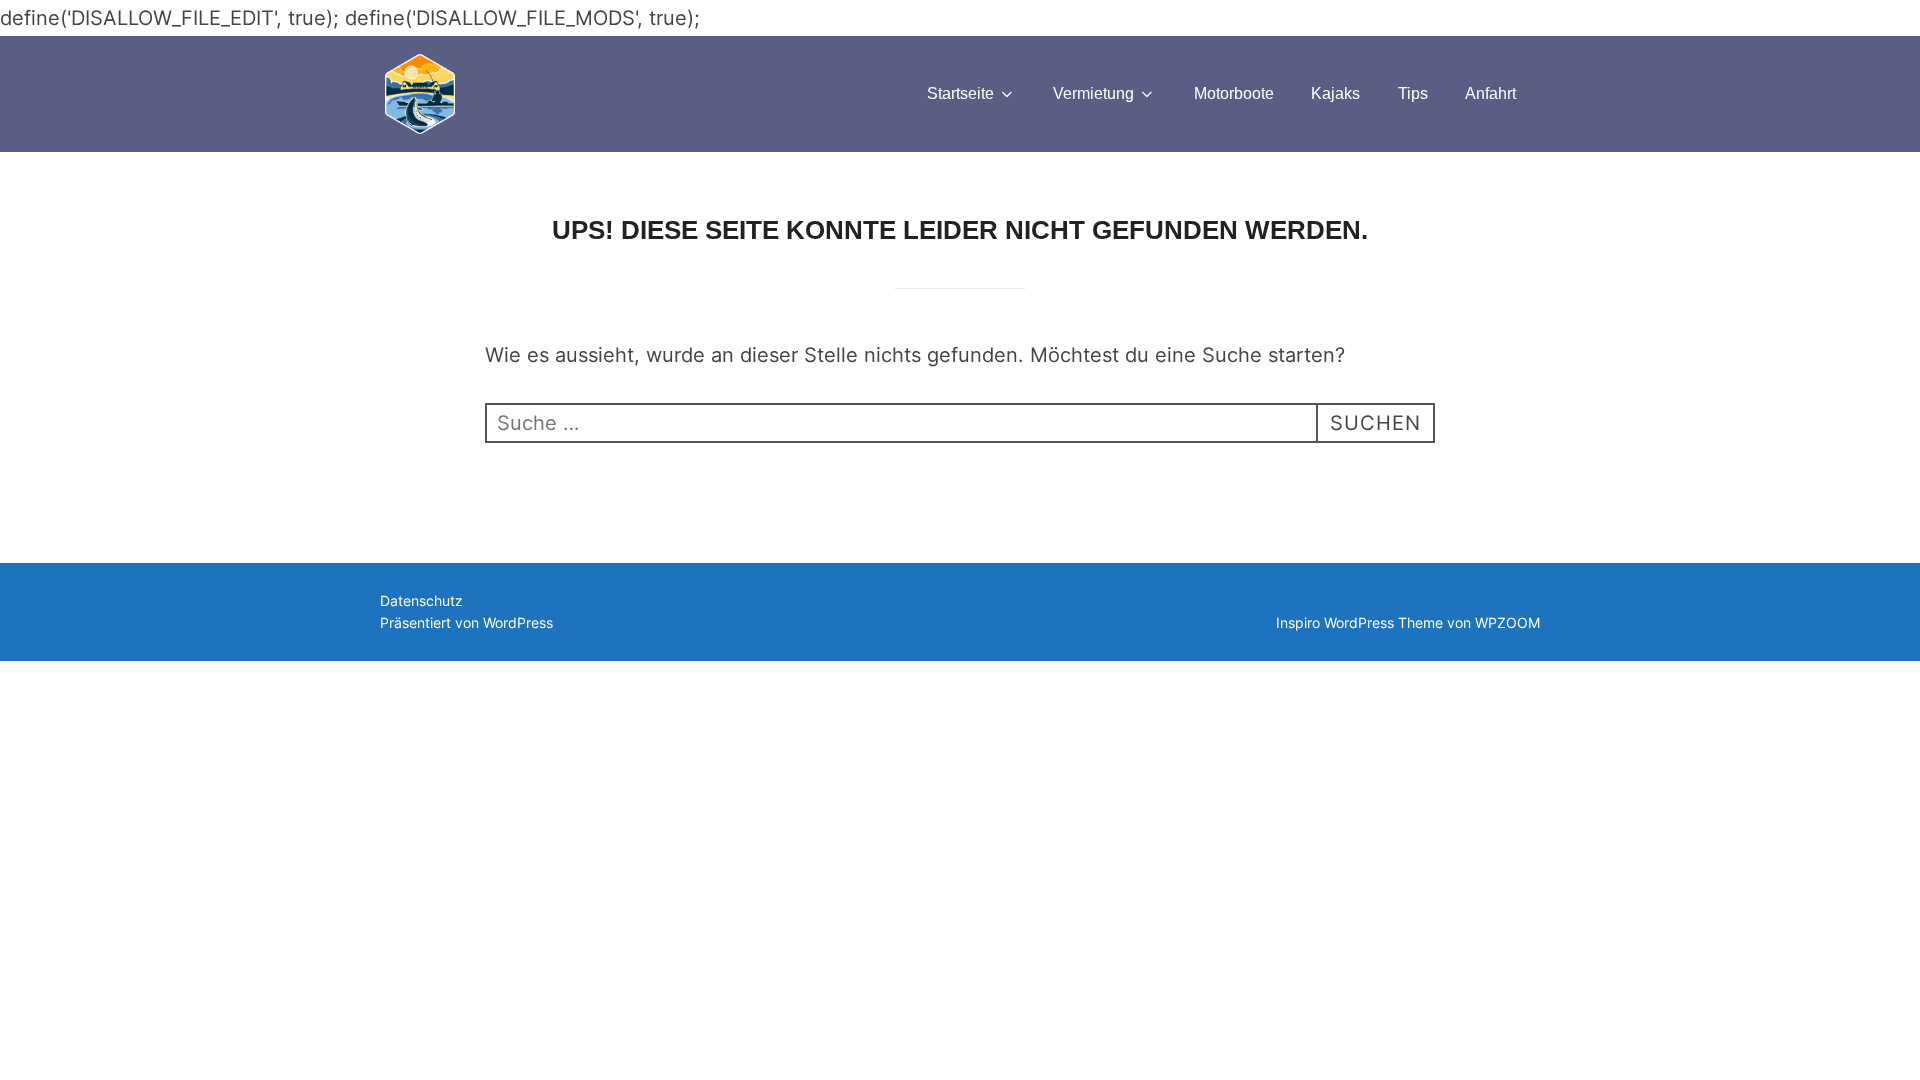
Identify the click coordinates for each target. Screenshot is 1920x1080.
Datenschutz (421, 600)
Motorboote (1234, 93)
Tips (1413, 93)
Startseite (960, 93)
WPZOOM (1507, 622)
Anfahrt (1490, 93)
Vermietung (1093, 93)
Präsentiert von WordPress (466, 622)
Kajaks (1335, 93)
